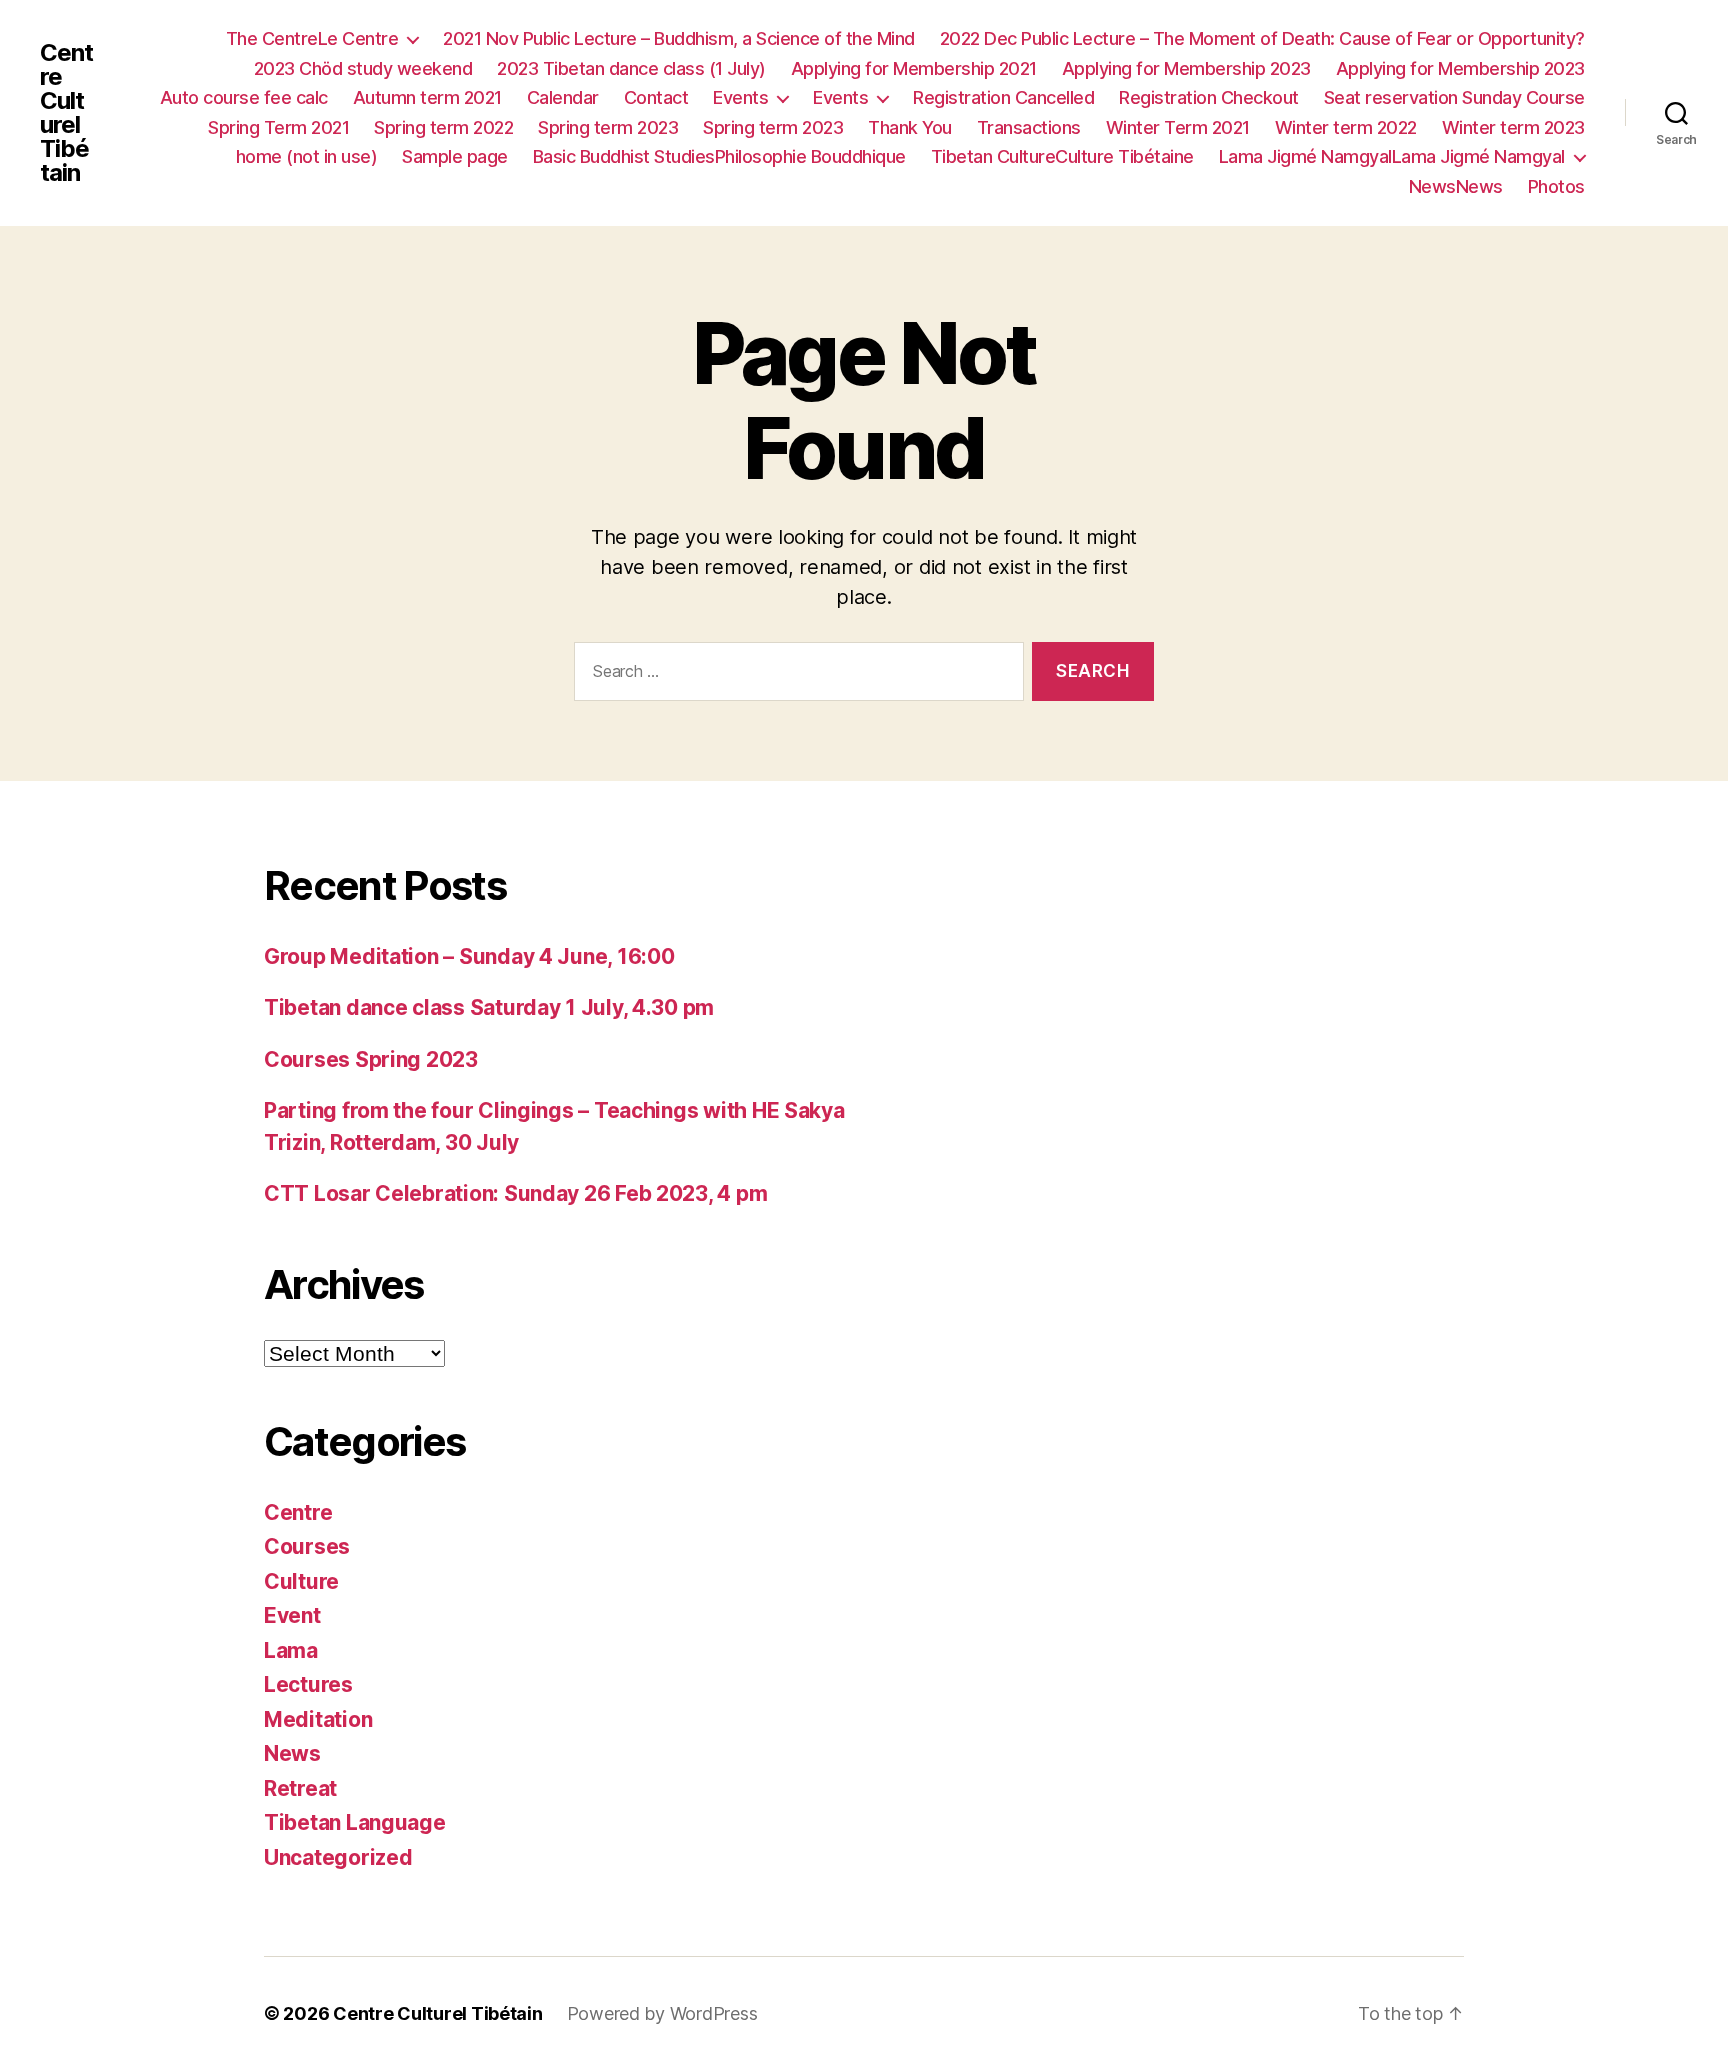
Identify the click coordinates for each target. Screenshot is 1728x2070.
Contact (656, 97)
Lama (291, 1650)
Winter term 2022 (1346, 127)
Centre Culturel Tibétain (66, 113)
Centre (298, 1512)
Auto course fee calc (244, 97)
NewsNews (1456, 186)
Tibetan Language (355, 1822)
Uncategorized (338, 1857)
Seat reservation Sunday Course (1454, 97)
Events (740, 97)
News (292, 1753)
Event (292, 1615)
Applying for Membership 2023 (1186, 68)
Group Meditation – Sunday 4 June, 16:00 (469, 956)
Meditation (318, 1719)
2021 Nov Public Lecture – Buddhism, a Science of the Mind (679, 38)
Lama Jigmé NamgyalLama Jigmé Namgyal (1392, 156)
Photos (1556, 186)
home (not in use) (307, 156)
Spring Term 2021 (278, 127)
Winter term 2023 (1513, 127)
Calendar (563, 97)
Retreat (300, 1788)
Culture (301, 1581)
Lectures (308, 1684)
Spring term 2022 (443, 127)
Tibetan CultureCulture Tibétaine (1062, 156)
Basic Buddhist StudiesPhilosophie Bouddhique (719, 156)
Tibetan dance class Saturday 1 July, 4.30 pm (489, 1007)
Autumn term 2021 (427, 97)
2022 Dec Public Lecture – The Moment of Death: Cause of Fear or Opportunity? (1262, 38)
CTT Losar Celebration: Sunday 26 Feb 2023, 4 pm (515, 1193)
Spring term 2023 (608, 127)
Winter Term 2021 (1178, 127)
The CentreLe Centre (312, 38)
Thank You (910, 127)
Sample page (455, 156)
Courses (307, 1546)
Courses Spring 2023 (371, 1059)
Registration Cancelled (1003, 97)
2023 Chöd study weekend (363, 68)
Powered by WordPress (662, 2013)
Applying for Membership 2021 (914, 68)
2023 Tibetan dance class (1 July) (631, 68)
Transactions (1029, 127)
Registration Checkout (1209, 97)
